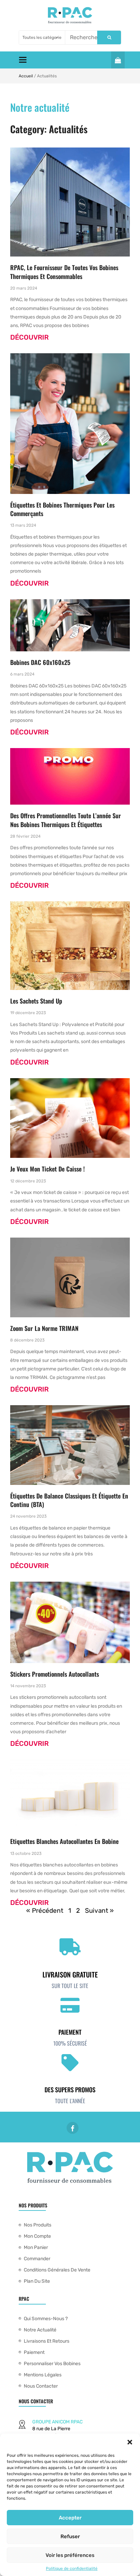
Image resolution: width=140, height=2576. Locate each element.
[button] (130, 2442)
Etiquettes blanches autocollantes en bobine (64, 1841)
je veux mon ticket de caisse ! (47, 1169)
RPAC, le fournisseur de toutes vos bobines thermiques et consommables (64, 272)
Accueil (26, 76)
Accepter (70, 2518)
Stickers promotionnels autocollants (55, 1674)
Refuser (70, 2536)
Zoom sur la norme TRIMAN (44, 1328)
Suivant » (99, 1911)
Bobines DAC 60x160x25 (40, 662)
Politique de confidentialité (72, 2569)
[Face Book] (73, 2128)
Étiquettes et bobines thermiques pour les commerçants (62, 509)
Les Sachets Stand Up (36, 1001)
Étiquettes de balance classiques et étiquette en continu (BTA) (69, 1500)
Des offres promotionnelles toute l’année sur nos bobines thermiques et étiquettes (66, 820)
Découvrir (29, 337)
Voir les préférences (70, 2555)
